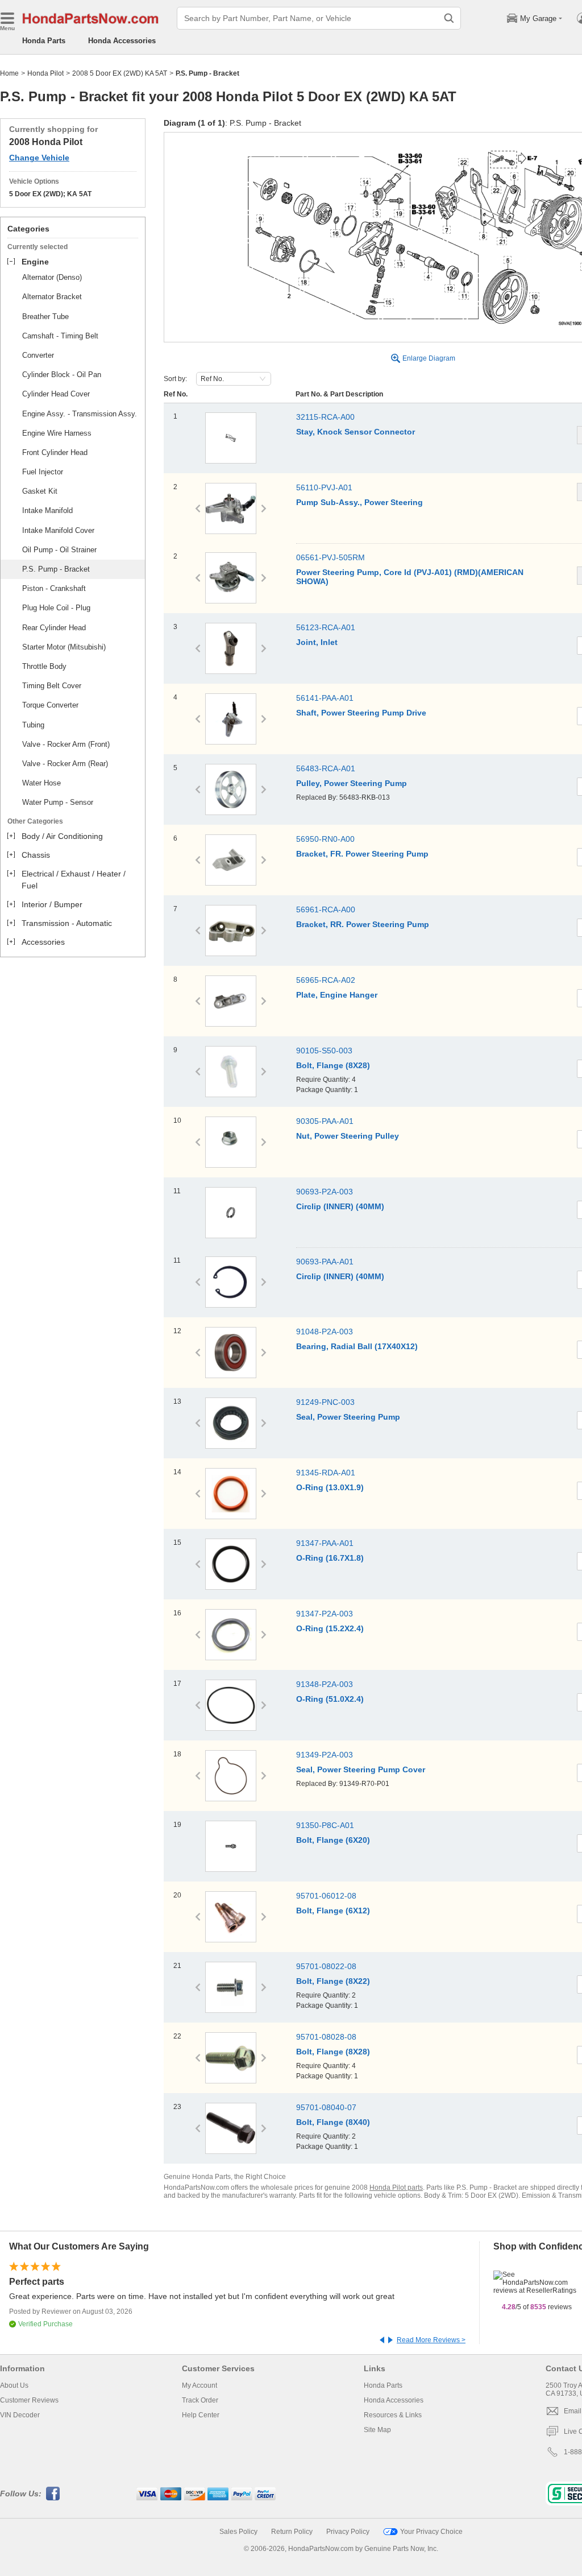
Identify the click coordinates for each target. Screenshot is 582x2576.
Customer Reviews (29, 2400)
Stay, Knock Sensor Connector (356, 432)
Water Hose (41, 783)
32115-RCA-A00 (325, 417)
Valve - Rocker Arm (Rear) (65, 764)
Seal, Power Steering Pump (348, 1417)
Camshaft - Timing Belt (60, 336)
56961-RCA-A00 (326, 909)
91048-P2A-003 (325, 1332)
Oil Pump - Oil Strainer (59, 550)
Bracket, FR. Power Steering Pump (362, 854)
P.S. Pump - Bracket (56, 569)
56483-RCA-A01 (326, 768)
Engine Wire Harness (57, 433)
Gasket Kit (40, 491)
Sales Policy (238, 2532)
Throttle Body (44, 666)
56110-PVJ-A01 (324, 487)
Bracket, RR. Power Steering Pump (363, 924)
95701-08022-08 (326, 1966)
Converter (38, 355)
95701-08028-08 (326, 2037)
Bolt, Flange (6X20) (333, 1840)
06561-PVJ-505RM (331, 557)
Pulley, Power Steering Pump (352, 783)
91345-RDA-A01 (326, 1473)
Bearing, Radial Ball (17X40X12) (357, 1346)
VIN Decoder (20, 2415)
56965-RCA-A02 (326, 980)
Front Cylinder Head (55, 452)
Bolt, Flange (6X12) (333, 1911)
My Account (199, 2385)
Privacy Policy (348, 2532)
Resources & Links (393, 2415)
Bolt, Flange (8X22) (333, 1981)
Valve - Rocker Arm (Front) (66, 744)
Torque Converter (50, 705)
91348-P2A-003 (325, 1684)
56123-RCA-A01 (326, 627)
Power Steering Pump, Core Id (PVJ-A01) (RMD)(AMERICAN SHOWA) (410, 577)
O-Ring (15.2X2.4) (330, 1628)
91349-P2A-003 (325, 1755)
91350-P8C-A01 (325, 1825)
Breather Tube (45, 317)
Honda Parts (44, 41)
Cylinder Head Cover (56, 394)
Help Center (201, 2415)
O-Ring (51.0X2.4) (330, 1699)
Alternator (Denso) (52, 277)
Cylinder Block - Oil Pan (62, 375)
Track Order (200, 2400)
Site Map (377, 2430)
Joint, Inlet (317, 642)
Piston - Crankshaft (54, 588)
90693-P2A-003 (325, 1192)
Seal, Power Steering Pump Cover (361, 1769)
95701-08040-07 (326, 2107)
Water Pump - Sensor (58, 802)
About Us (14, 2385)
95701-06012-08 (326, 1896)
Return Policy (292, 2532)
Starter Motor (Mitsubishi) (64, 647)
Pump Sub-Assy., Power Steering (359, 502)
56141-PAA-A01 (325, 698)
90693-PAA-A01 (325, 1262)
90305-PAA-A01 (325, 1121)
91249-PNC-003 (325, 1402)
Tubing (33, 725)
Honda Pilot (45, 73)
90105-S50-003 (324, 1051)
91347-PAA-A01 (325, 1543)
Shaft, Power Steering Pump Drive (361, 713)
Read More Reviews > (431, 2340)
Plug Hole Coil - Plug (56, 608)
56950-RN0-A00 (325, 839)
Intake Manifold (47, 510)
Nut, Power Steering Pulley (348, 1136)
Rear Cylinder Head (54, 628)
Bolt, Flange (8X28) (333, 1065)
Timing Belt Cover (52, 686)
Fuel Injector (43, 472)
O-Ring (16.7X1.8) (330, 1558)
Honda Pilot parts (396, 2188)
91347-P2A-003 (325, 1614)
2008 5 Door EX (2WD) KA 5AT (120, 73)
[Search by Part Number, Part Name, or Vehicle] (449, 18)
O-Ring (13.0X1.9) (330, 1487)
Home (9, 73)
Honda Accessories (122, 41)
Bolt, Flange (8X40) (333, 2122)
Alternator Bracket (52, 297)
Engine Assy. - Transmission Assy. (80, 414)
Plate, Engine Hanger (337, 995)
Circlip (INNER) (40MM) (340, 1206)
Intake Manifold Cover (58, 530)
